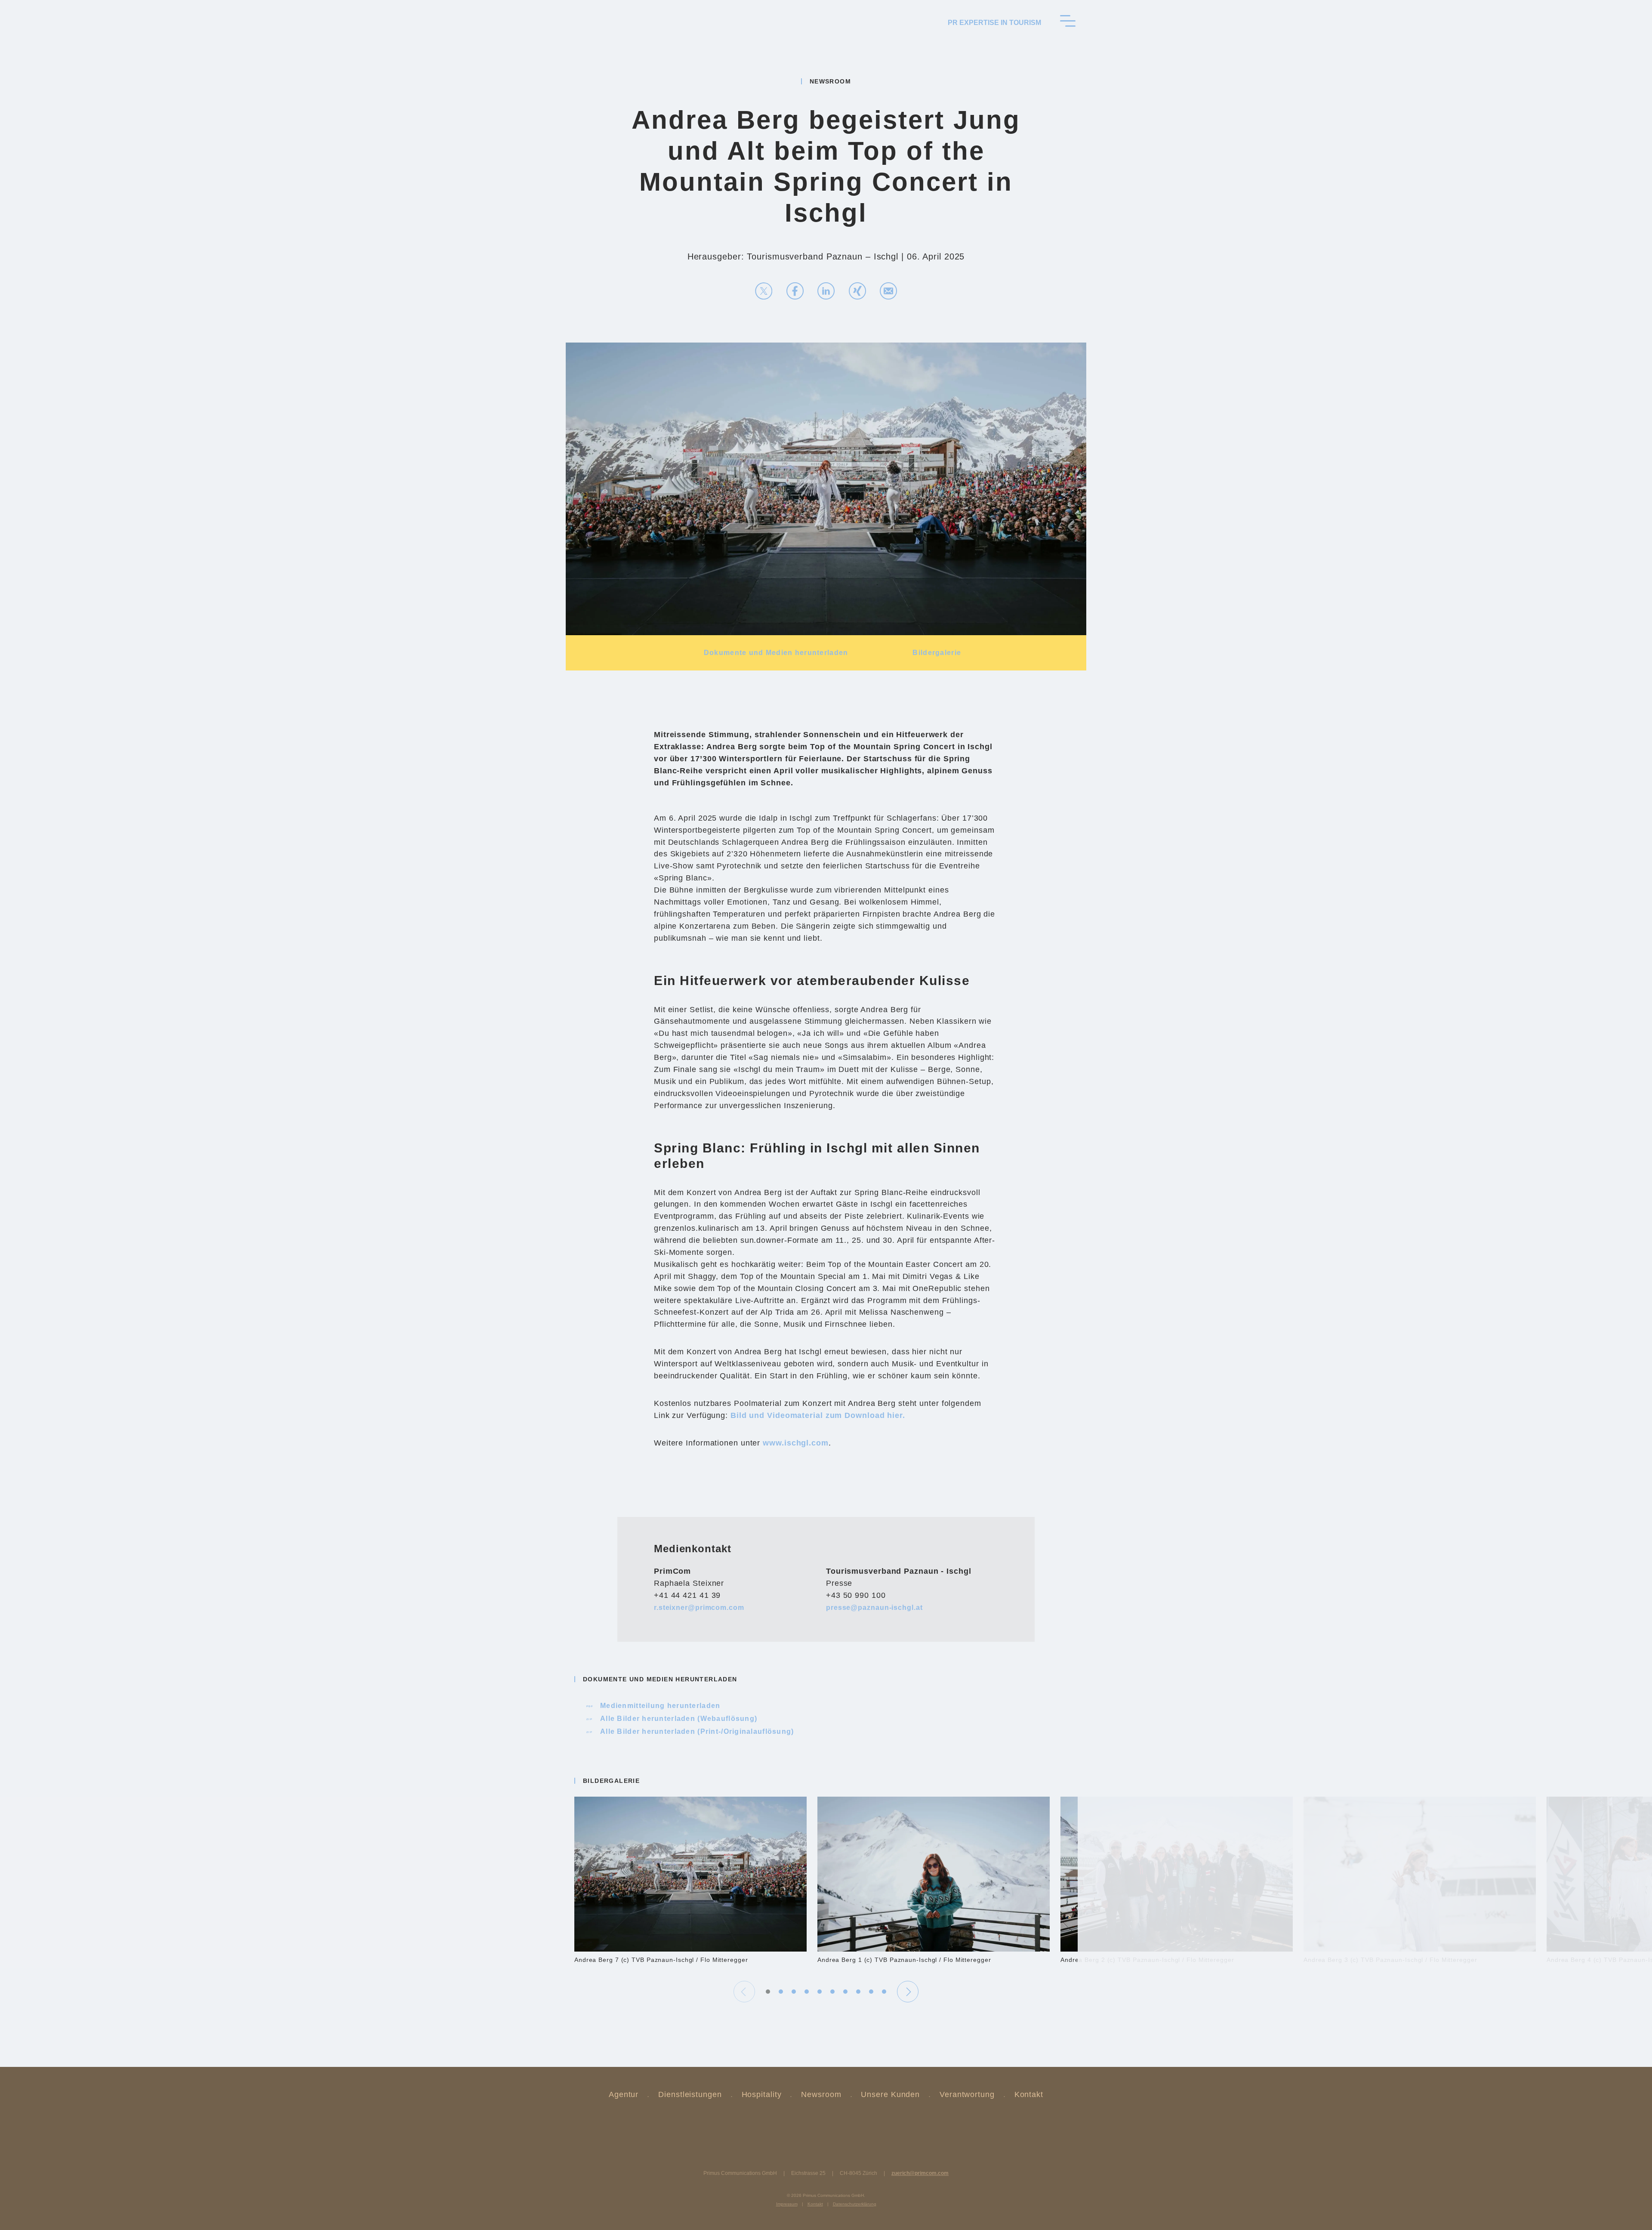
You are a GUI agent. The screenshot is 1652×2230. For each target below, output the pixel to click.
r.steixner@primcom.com (699, 1608)
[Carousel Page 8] (858, 1992)
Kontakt (1029, 2094)
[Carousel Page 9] (871, 1992)
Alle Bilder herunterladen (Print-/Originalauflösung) (691, 1731)
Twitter (804, 2122)
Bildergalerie (937, 653)
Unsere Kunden (890, 2094)
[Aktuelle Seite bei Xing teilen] (857, 291)
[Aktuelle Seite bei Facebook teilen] (795, 291)
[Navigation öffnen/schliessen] (1068, 21)
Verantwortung (967, 2094)
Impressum (787, 2204)
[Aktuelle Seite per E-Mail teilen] (888, 291)
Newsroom (821, 2094)
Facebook (848, 2122)
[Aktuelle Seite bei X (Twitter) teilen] (764, 291)
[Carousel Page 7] (845, 1992)
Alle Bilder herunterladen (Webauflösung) (672, 1719)
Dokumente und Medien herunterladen (776, 653)
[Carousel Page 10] (884, 1992)
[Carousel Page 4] (807, 1992)
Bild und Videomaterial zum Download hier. (818, 1415)
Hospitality (762, 2094)
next (908, 1992)
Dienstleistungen (690, 2094)
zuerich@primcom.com (920, 2173)
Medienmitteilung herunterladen (654, 1706)
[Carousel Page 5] (820, 1992)
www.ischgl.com (796, 1443)
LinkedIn (826, 2122)
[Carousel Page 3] (794, 1992)
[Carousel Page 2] (781, 1992)
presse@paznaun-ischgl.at (874, 1608)
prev (744, 1992)
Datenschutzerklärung (855, 2204)
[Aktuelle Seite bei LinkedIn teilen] (826, 291)
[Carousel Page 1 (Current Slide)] (768, 1992)
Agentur (624, 2094)
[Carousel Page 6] (832, 1992)
